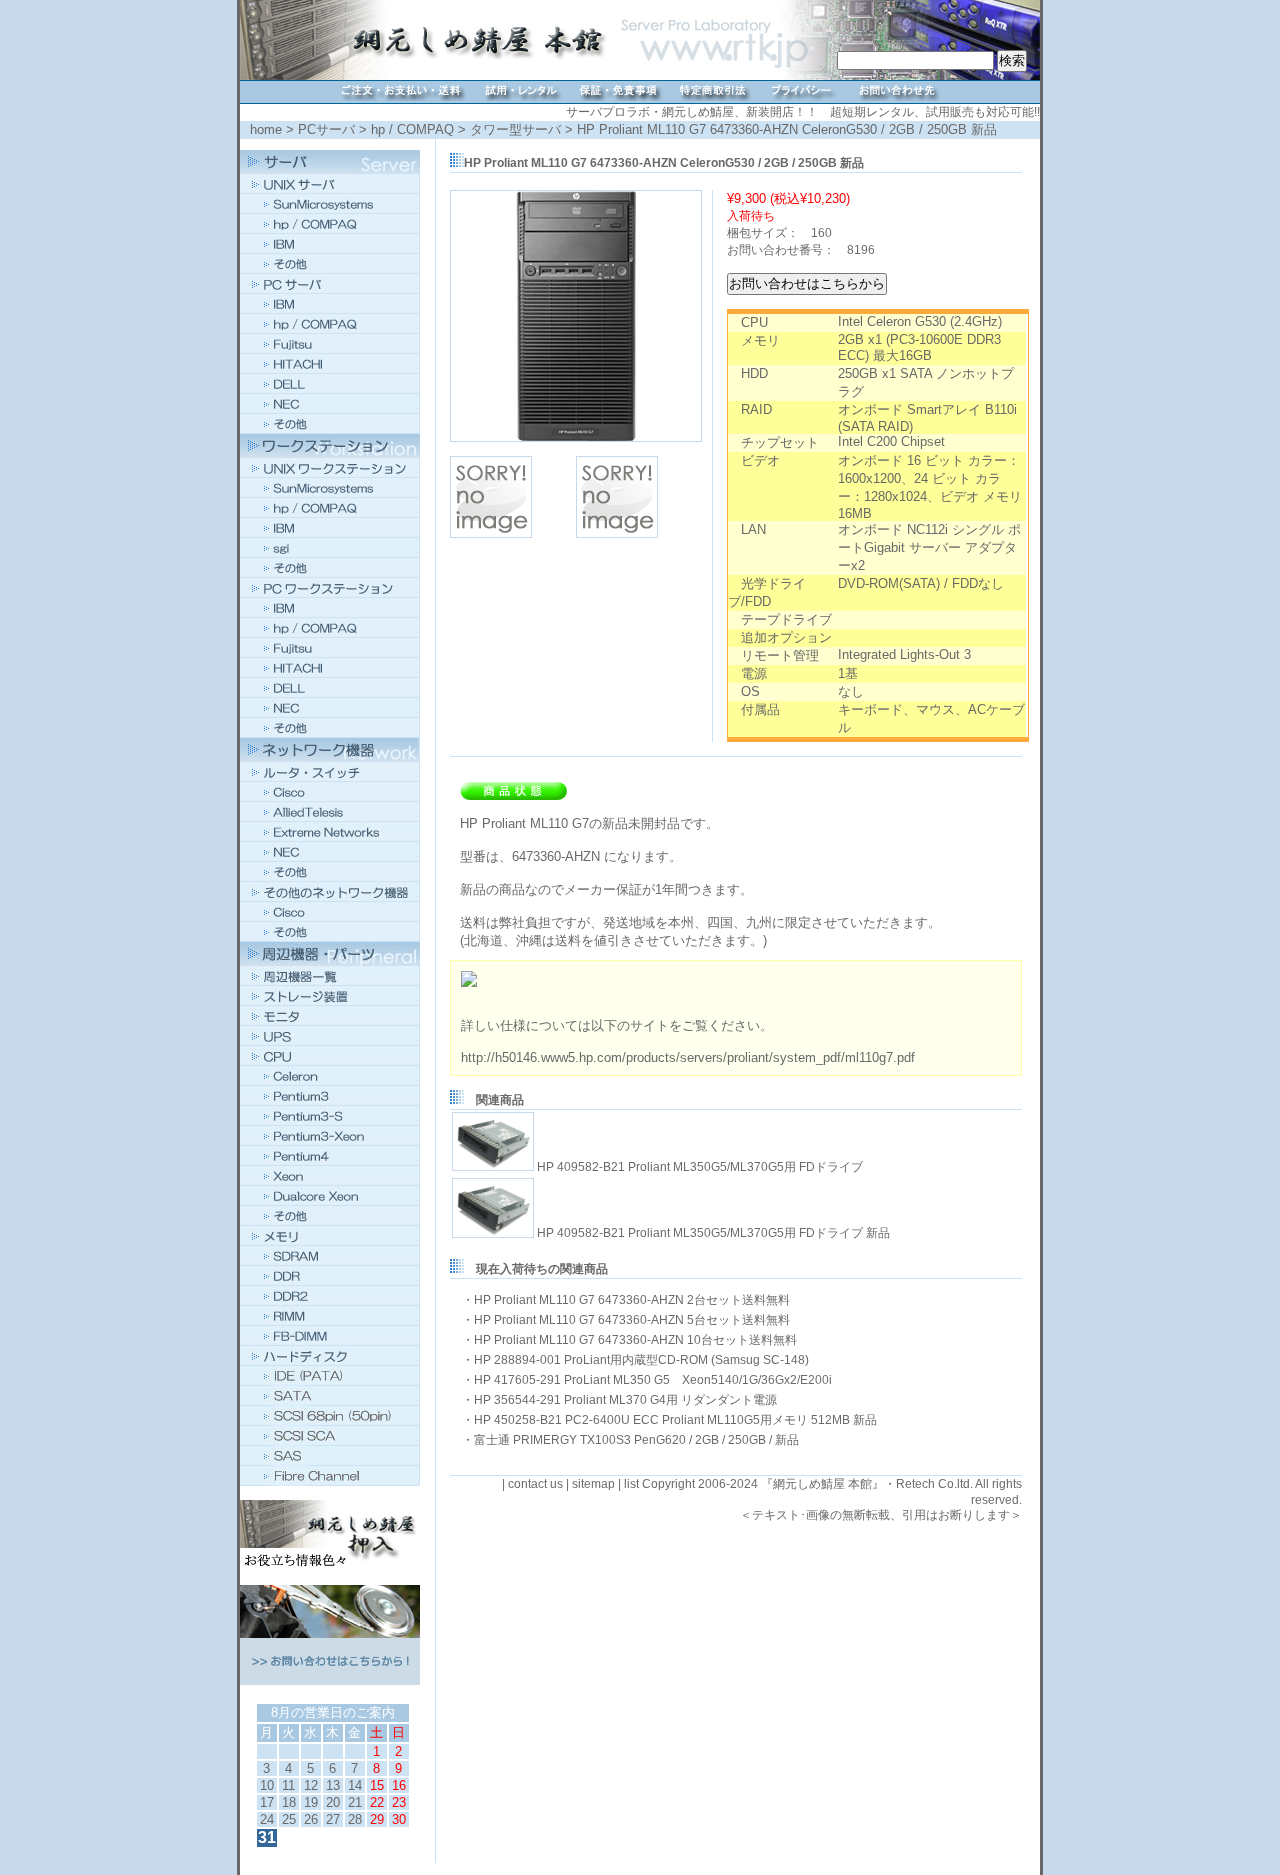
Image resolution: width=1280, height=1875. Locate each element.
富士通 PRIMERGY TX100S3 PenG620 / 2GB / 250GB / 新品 (636, 1440)
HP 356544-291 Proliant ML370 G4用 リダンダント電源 (625, 1400)
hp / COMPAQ (412, 129)
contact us (535, 1484)
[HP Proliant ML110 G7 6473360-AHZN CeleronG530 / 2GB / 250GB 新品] (576, 438)
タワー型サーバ (515, 129)
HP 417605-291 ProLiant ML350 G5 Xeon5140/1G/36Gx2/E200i (653, 1380)
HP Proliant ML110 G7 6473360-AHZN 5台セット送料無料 (632, 1320)
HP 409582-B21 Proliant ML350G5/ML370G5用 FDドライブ (700, 1167)
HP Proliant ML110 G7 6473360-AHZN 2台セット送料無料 (632, 1300)
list (631, 1484)
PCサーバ (326, 129)
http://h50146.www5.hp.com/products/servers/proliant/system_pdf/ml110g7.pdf (688, 1057)
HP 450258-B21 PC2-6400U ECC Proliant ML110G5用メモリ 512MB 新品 (675, 1420)
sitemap (593, 1484)
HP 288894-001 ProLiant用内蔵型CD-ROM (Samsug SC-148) (641, 1360)
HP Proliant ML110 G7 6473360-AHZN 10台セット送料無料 (635, 1340)
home (266, 129)
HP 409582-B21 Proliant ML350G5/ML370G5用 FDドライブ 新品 (713, 1234)
